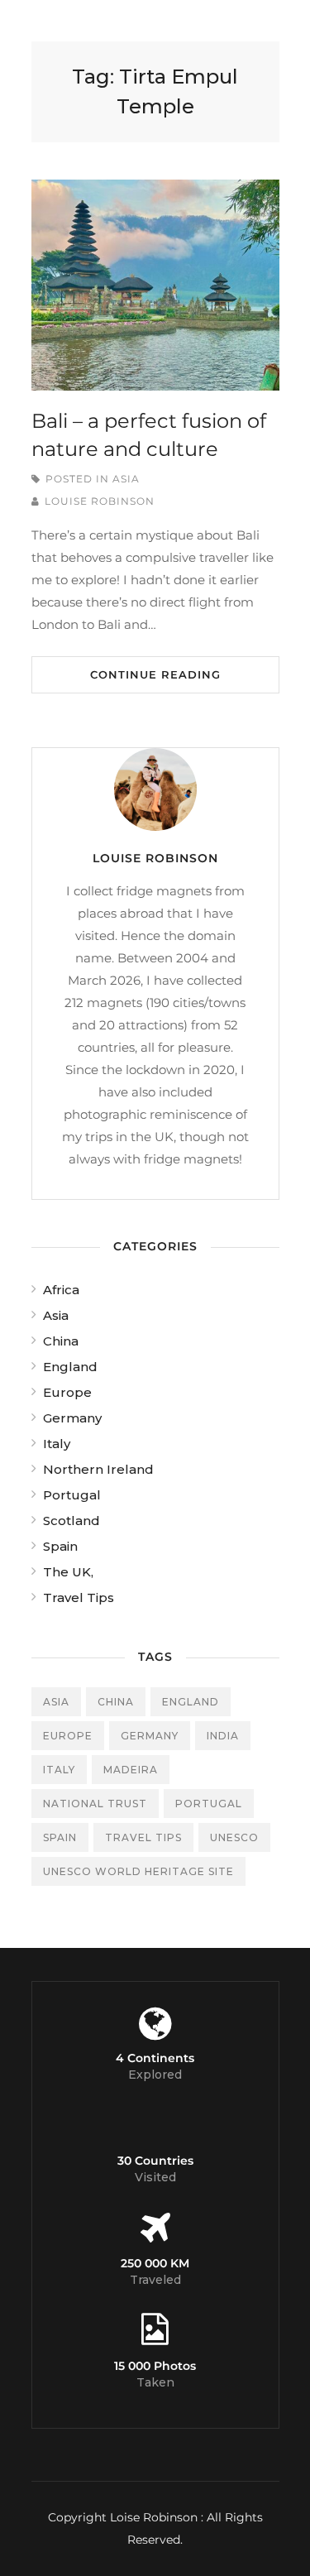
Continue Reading (155, 674)
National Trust (95, 1804)
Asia (126, 479)
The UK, (68, 1572)
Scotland (72, 1521)
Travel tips (143, 1837)
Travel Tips (79, 1597)
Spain (60, 1546)
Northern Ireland (98, 1469)
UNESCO (234, 1837)
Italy (57, 1444)
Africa (61, 1290)
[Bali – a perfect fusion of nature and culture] (155, 285)
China (61, 1341)
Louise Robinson (100, 501)
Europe (67, 1392)
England (70, 1367)
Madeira (131, 1770)
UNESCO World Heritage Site (138, 1871)
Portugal (72, 1495)
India (223, 1736)
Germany (72, 1418)
